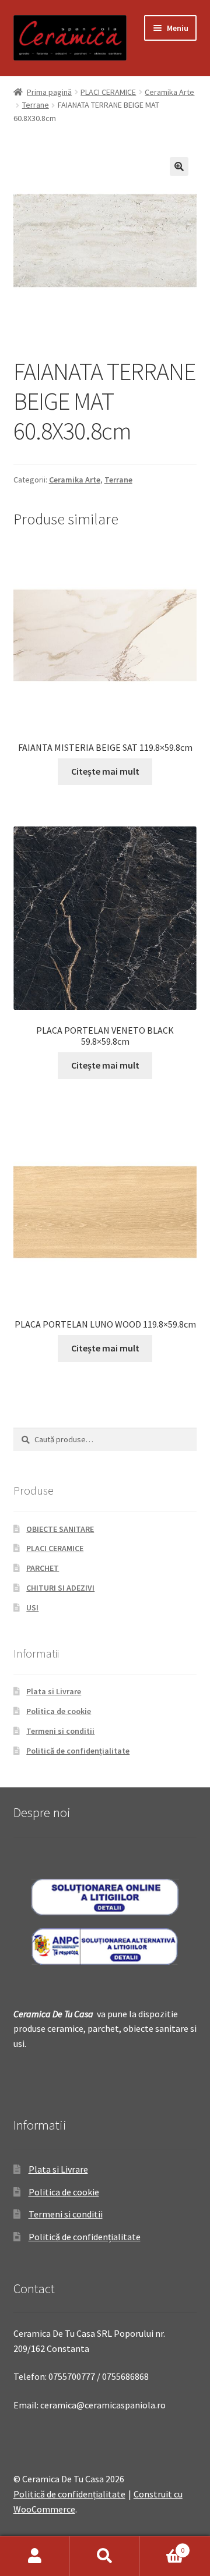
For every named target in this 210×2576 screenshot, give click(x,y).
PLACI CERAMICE (108, 92)
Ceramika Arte (169, 92)
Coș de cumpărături (162, 2546)
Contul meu (35, 2556)
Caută (105, 2556)
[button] (179, 166)
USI (32, 1608)
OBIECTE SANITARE (60, 1529)
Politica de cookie (59, 1711)
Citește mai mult (105, 771)
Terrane (36, 105)
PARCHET (43, 1568)
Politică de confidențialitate (78, 1751)
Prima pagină (49, 92)
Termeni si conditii (60, 1731)
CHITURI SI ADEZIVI (60, 1588)
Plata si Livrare (54, 1691)
